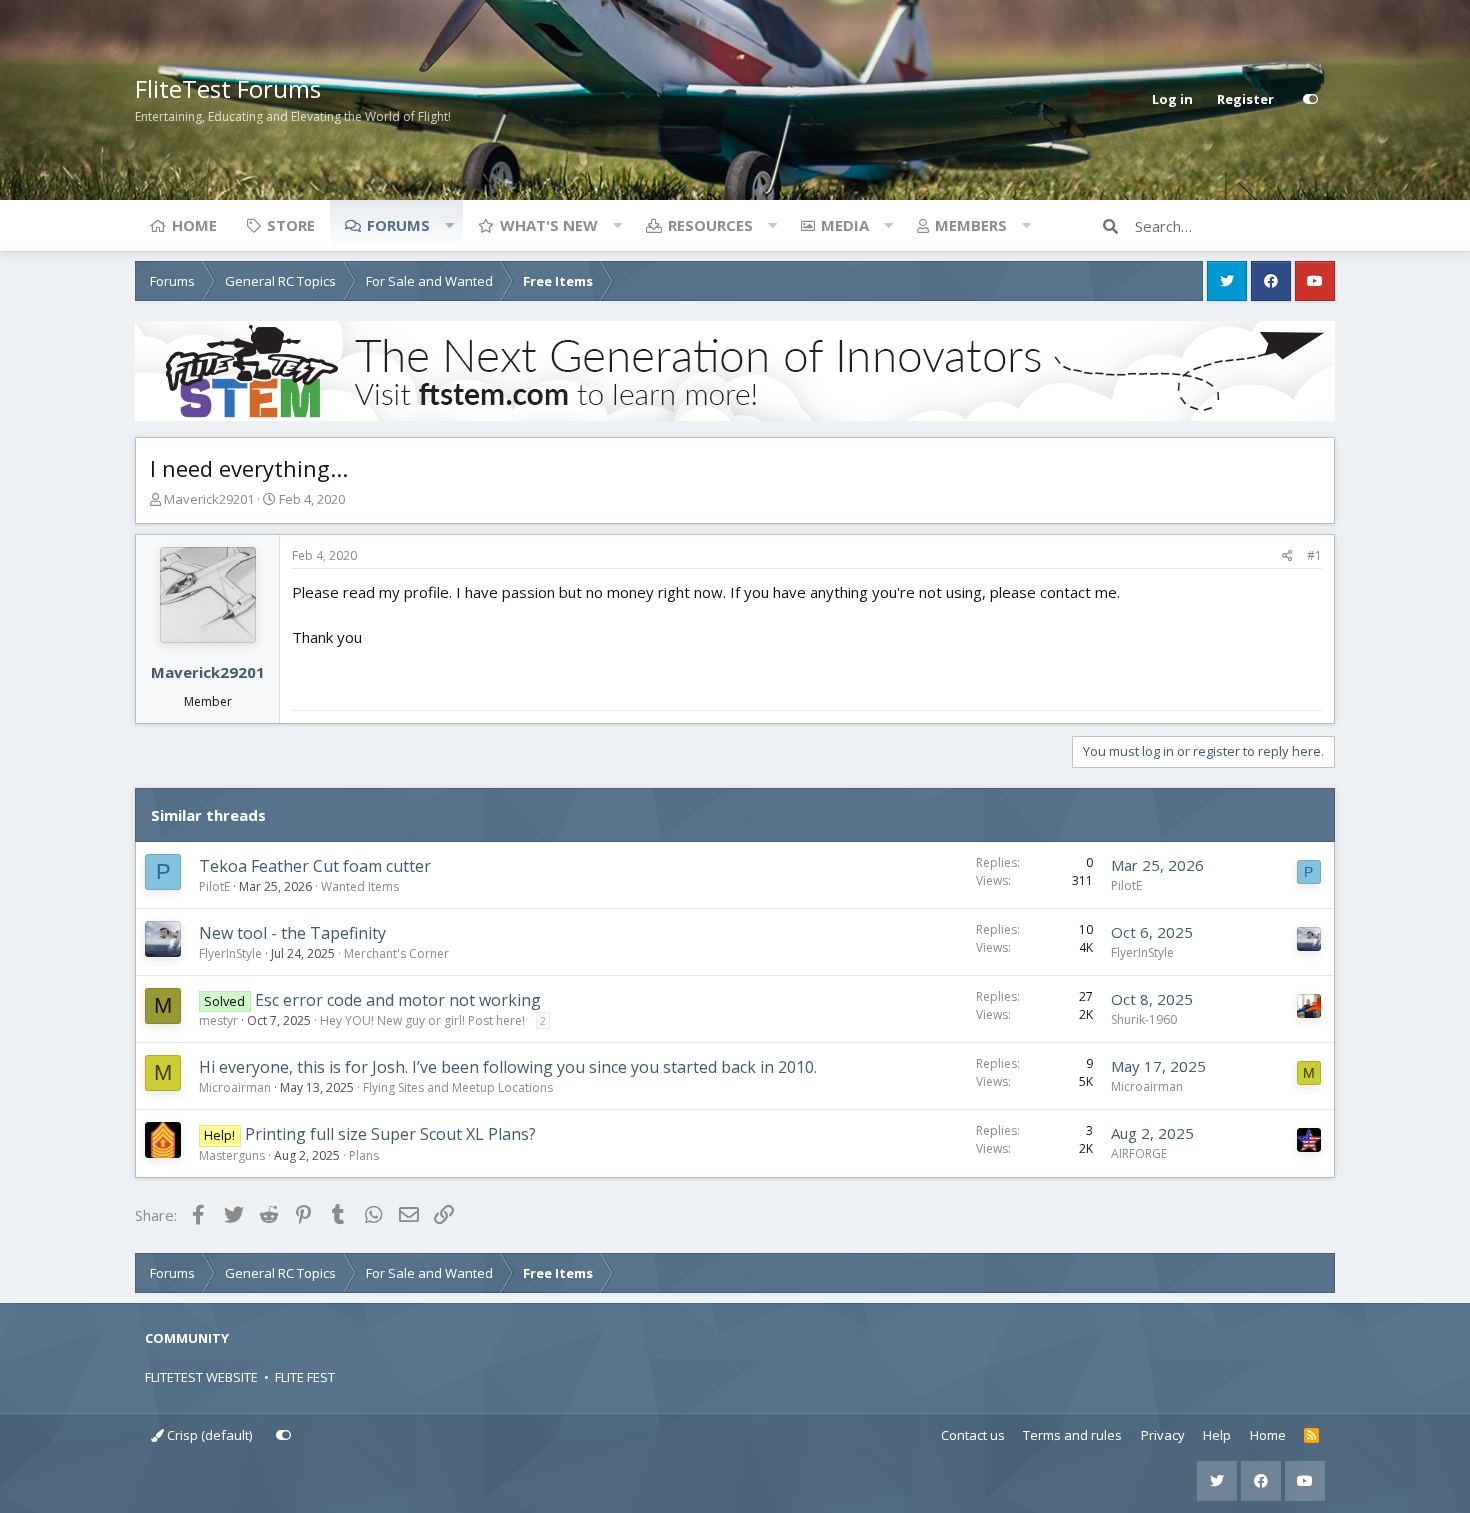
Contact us (973, 1435)
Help (1217, 1435)
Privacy (1163, 1435)
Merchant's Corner (396, 953)
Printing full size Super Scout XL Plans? (390, 1134)
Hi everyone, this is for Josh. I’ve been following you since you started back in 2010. (508, 1067)
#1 (1314, 555)
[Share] (1287, 556)
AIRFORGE (1139, 1153)
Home (194, 225)
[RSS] (1311, 1436)
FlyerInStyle (230, 953)
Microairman (235, 1087)
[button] (449, 225)
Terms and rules (1072, 1435)
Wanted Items (360, 886)
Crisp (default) (208, 1435)
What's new (549, 225)
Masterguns (232, 1155)
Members (971, 225)
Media (845, 225)
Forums (398, 225)
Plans (364, 1155)
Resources (710, 225)
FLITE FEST (305, 1377)
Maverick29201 (209, 499)
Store (291, 225)
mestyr (218, 1020)
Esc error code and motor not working (398, 1000)
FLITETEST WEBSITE (201, 1377)
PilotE (214, 886)
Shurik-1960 (1144, 1019)
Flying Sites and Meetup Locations (458, 1087)
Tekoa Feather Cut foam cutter (315, 866)
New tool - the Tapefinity (292, 933)
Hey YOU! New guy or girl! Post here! (422, 1020)
